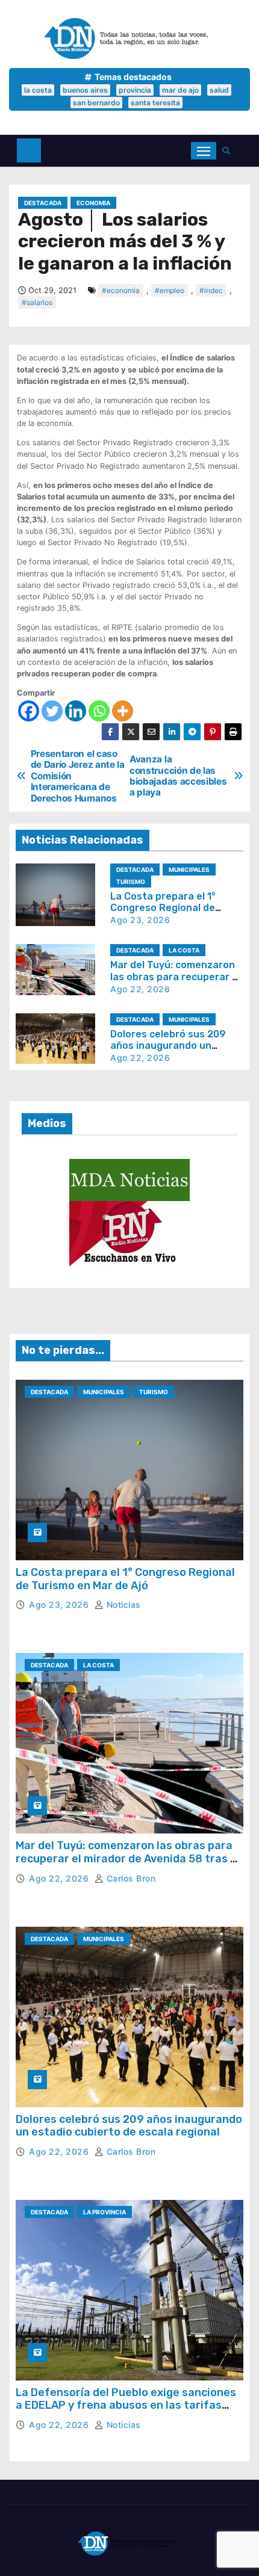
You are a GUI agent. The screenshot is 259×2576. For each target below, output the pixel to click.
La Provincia (105, 2212)
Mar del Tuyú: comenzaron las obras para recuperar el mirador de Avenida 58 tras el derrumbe (128, 1858)
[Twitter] (52, 711)
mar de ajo (180, 90)
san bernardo (96, 103)
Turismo (131, 882)
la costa (38, 90)
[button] (229, 151)
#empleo (170, 290)
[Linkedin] (76, 711)
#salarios (37, 302)
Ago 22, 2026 (140, 989)
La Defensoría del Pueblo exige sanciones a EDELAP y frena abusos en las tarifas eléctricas (126, 2405)
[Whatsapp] (99, 711)
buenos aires (85, 90)
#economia (121, 290)
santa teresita (155, 103)
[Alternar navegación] (204, 151)
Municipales (189, 869)
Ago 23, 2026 (140, 920)
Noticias (122, 1605)
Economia (93, 203)
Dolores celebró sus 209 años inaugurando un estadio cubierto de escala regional (129, 2126)
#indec (211, 290)
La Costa (184, 950)
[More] (123, 711)
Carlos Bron (129, 1878)
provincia (135, 90)
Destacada (43, 203)
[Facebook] (29, 711)
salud (219, 90)
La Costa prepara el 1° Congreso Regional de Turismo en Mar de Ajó (163, 908)
